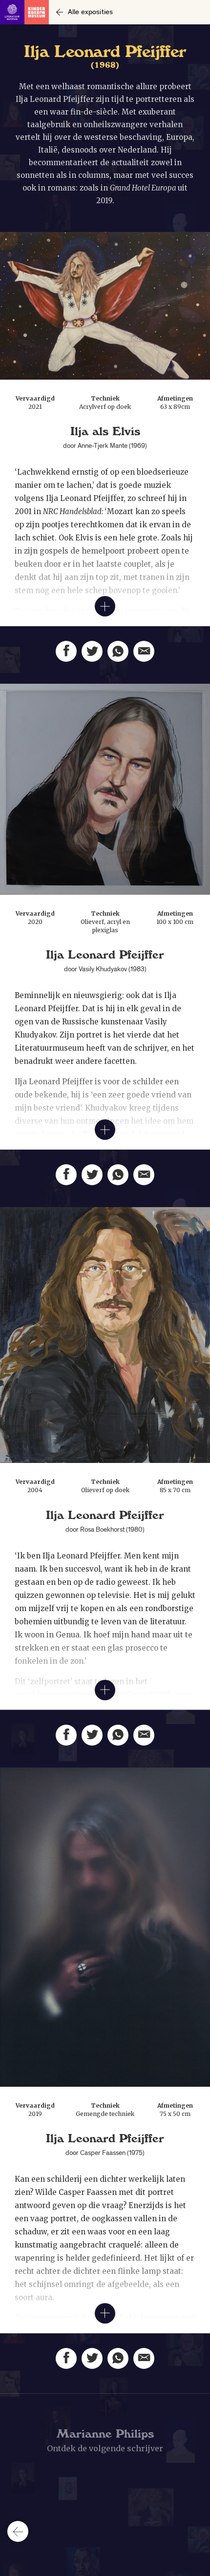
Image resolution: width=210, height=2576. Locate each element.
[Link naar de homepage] (24, 12)
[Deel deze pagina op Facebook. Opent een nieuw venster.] (66, 651)
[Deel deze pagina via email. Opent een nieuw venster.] (144, 651)
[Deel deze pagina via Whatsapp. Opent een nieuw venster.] (118, 651)
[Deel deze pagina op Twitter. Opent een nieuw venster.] (92, 651)
